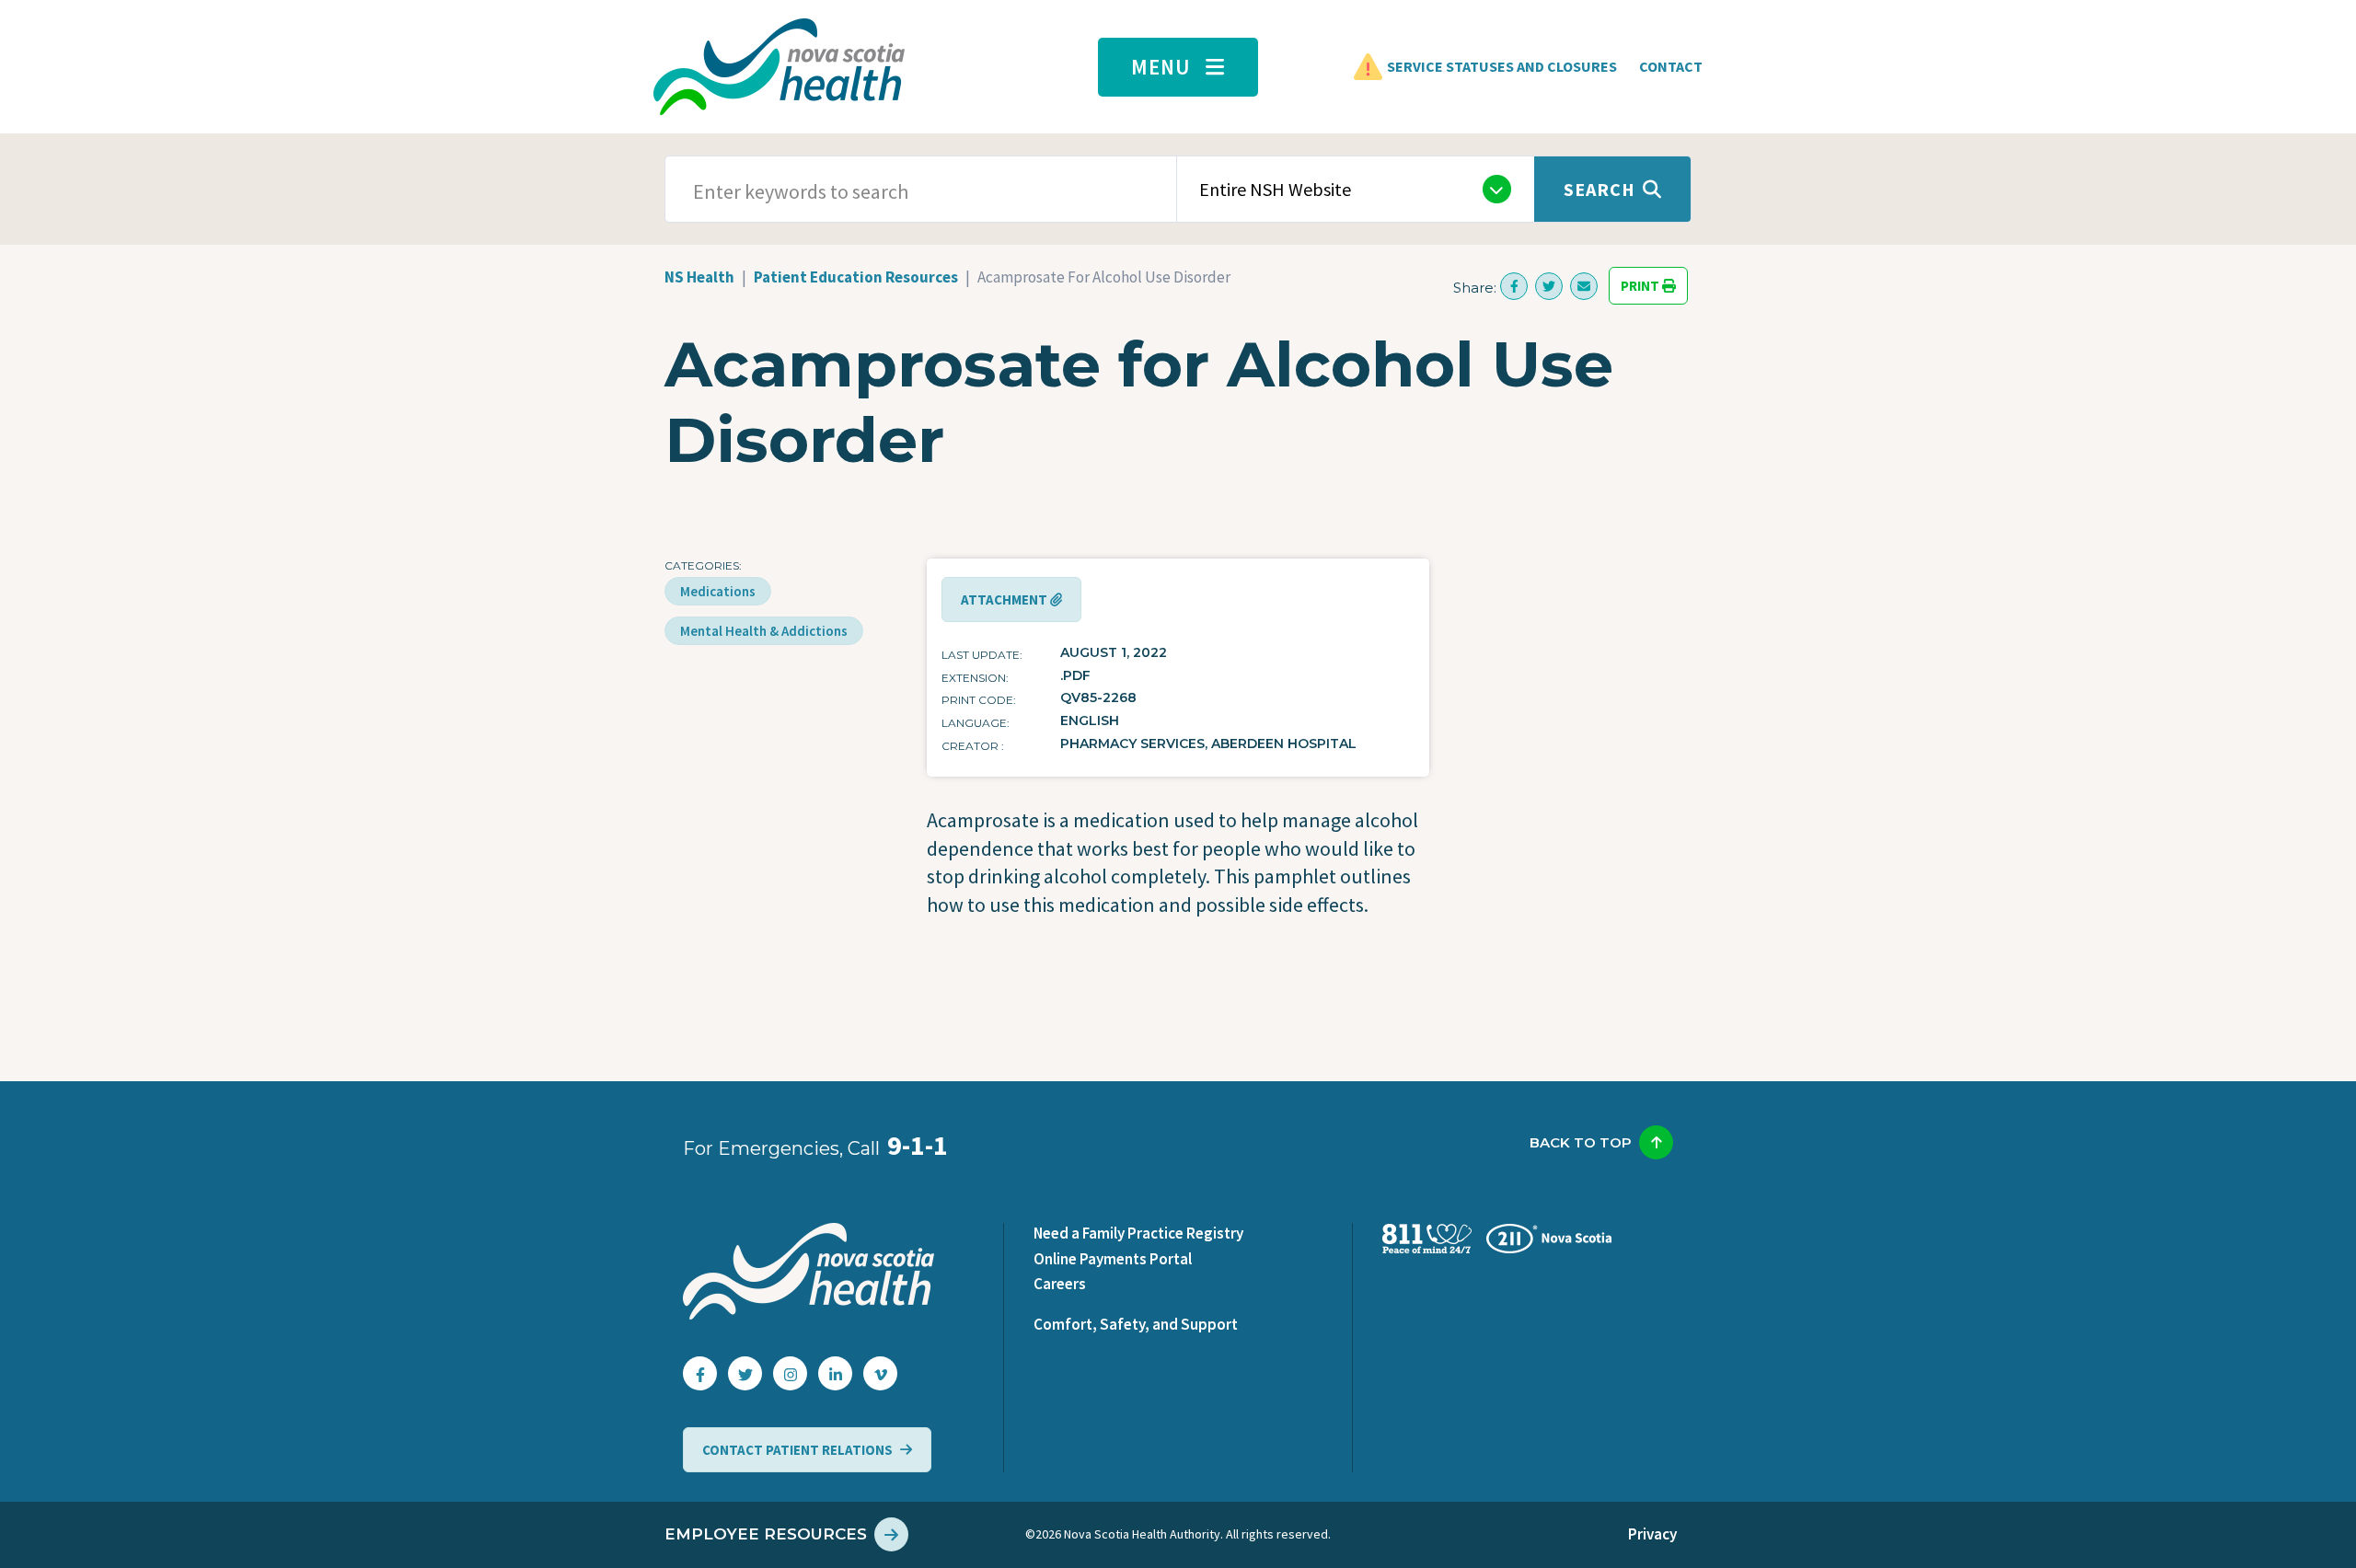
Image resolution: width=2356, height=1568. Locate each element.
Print (1641, 286)
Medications (718, 591)
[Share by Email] (1584, 286)
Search (1600, 189)
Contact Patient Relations (797, 1450)
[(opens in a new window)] (1514, 286)
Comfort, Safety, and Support (1136, 1324)
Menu (1161, 67)
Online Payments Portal (1113, 1259)
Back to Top (1581, 1142)
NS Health (699, 277)
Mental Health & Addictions (764, 631)
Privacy (1652, 1534)
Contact (1671, 66)
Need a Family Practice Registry (1138, 1233)
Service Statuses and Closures (1502, 66)
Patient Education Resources (856, 277)
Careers (1060, 1284)
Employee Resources (766, 1534)
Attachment (1005, 600)
